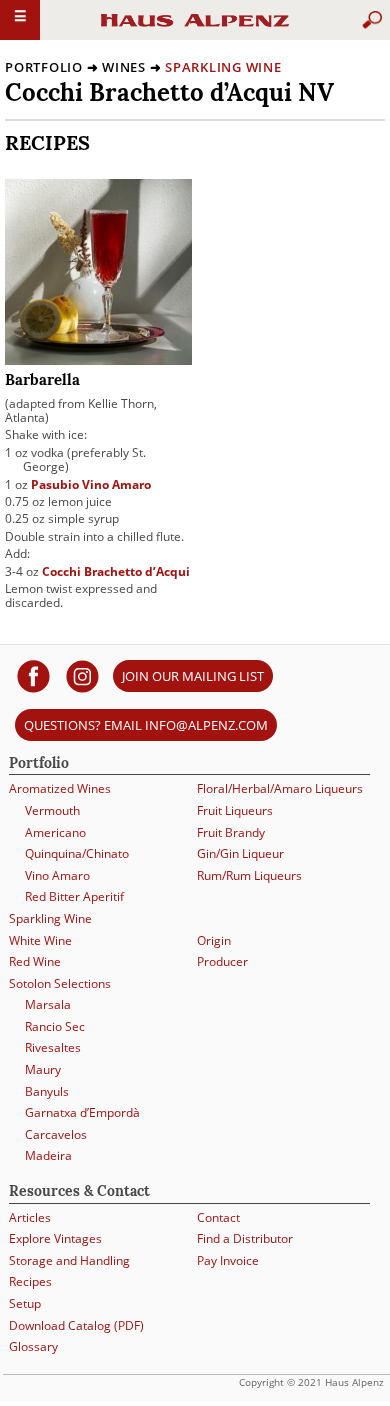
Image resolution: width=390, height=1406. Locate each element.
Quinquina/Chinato (77, 853)
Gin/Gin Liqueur (240, 853)
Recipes (30, 1281)
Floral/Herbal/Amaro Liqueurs (280, 788)
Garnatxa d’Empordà (82, 1112)
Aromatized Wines (60, 788)
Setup (25, 1303)
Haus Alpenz (195, 29)
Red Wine (35, 961)
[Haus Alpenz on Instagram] (82, 675)
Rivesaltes (53, 1047)
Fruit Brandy (231, 832)
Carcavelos (56, 1134)
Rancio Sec (55, 1026)
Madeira (48, 1155)
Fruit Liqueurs (235, 810)
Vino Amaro (57, 875)
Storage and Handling (69, 1260)
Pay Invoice (228, 1260)
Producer (222, 961)
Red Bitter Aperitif (74, 896)
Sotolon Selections (60, 983)
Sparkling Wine (223, 67)
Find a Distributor (245, 1238)
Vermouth (52, 810)
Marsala (48, 1004)
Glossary (33, 1346)
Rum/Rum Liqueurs (249, 875)
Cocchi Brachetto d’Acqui (116, 571)
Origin (214, 940)
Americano (55, 832)
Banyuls (47, 1091)
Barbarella (42, 381)
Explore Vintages (55, 1238)
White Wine (40, 940)
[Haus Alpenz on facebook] (33, 675)
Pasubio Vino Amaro (91, 484)
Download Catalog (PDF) (76, 1325)
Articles (30, 1217)
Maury (43, 1069)
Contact (218, 1217)
